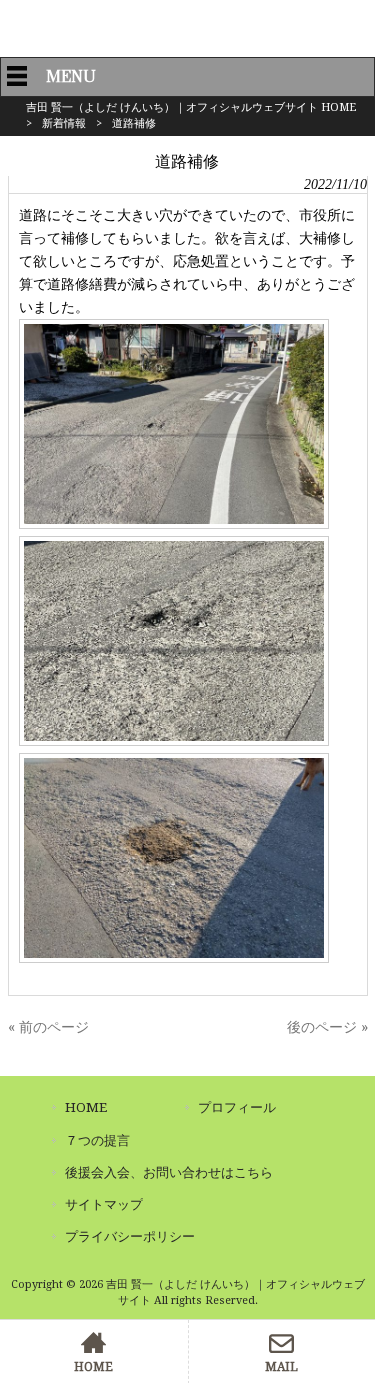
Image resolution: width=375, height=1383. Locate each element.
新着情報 (64, 123)
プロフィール (237, 1107)
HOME (86, 1107)
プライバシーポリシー (130, 1236)
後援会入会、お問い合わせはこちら (169, 1172)
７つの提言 (97, 1140)
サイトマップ (104, 1204)
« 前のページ (48, 1027)
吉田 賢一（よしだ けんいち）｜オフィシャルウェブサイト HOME (191, 107)
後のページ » (327, 1027)
